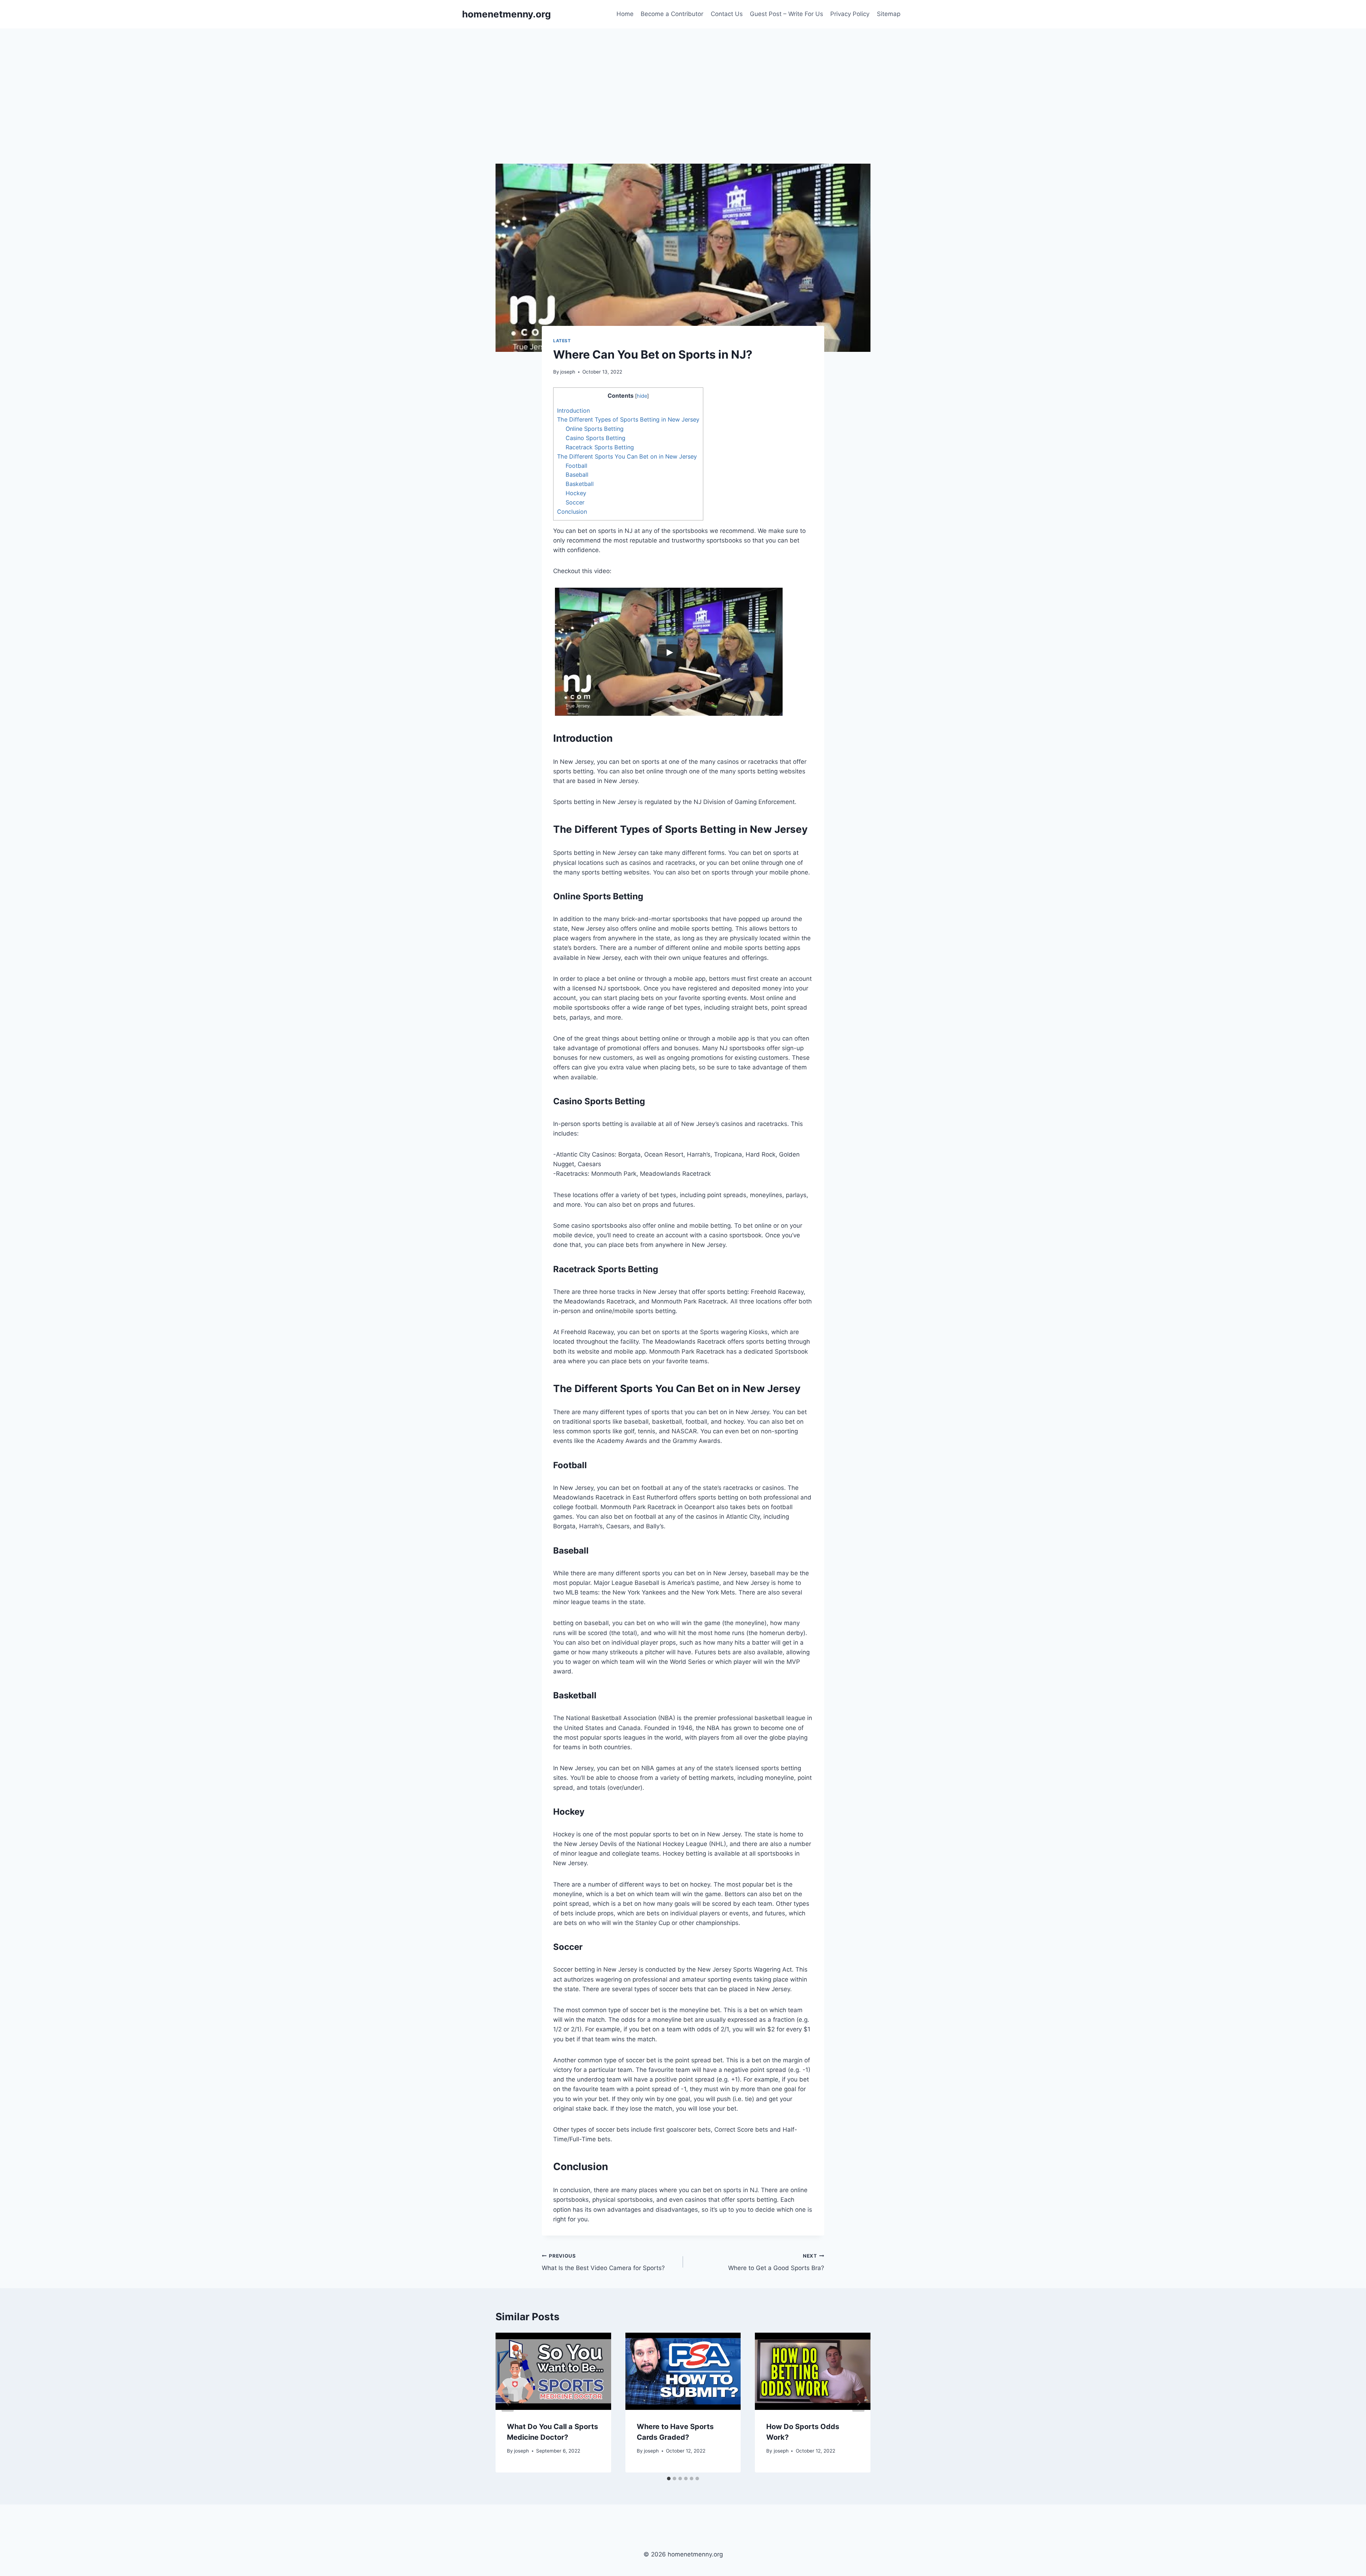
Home (625, 14)
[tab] (669, 2479)
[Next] (858, 2403)
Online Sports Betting (595, 429)
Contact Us (727, 14)
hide (642, 396)
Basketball (580, 484)
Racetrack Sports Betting (600, 447)
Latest (562, 341)
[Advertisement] (683, 82)
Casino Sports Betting (595, 438)
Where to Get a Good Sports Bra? (776, 2262)
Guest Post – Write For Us (787, 14)
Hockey (576, 493)
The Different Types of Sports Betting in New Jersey (628, 419)
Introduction (573, 411)
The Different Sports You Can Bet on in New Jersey (627, 456)
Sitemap (889, 14)
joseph (568, 372)
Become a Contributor (672, 14)
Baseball (577, 475)
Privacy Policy (850, 14)
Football (576, 466)
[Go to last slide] (508, 2403)
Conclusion (572, 512)
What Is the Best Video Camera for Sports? (603, 2262)
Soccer (575, 502)
